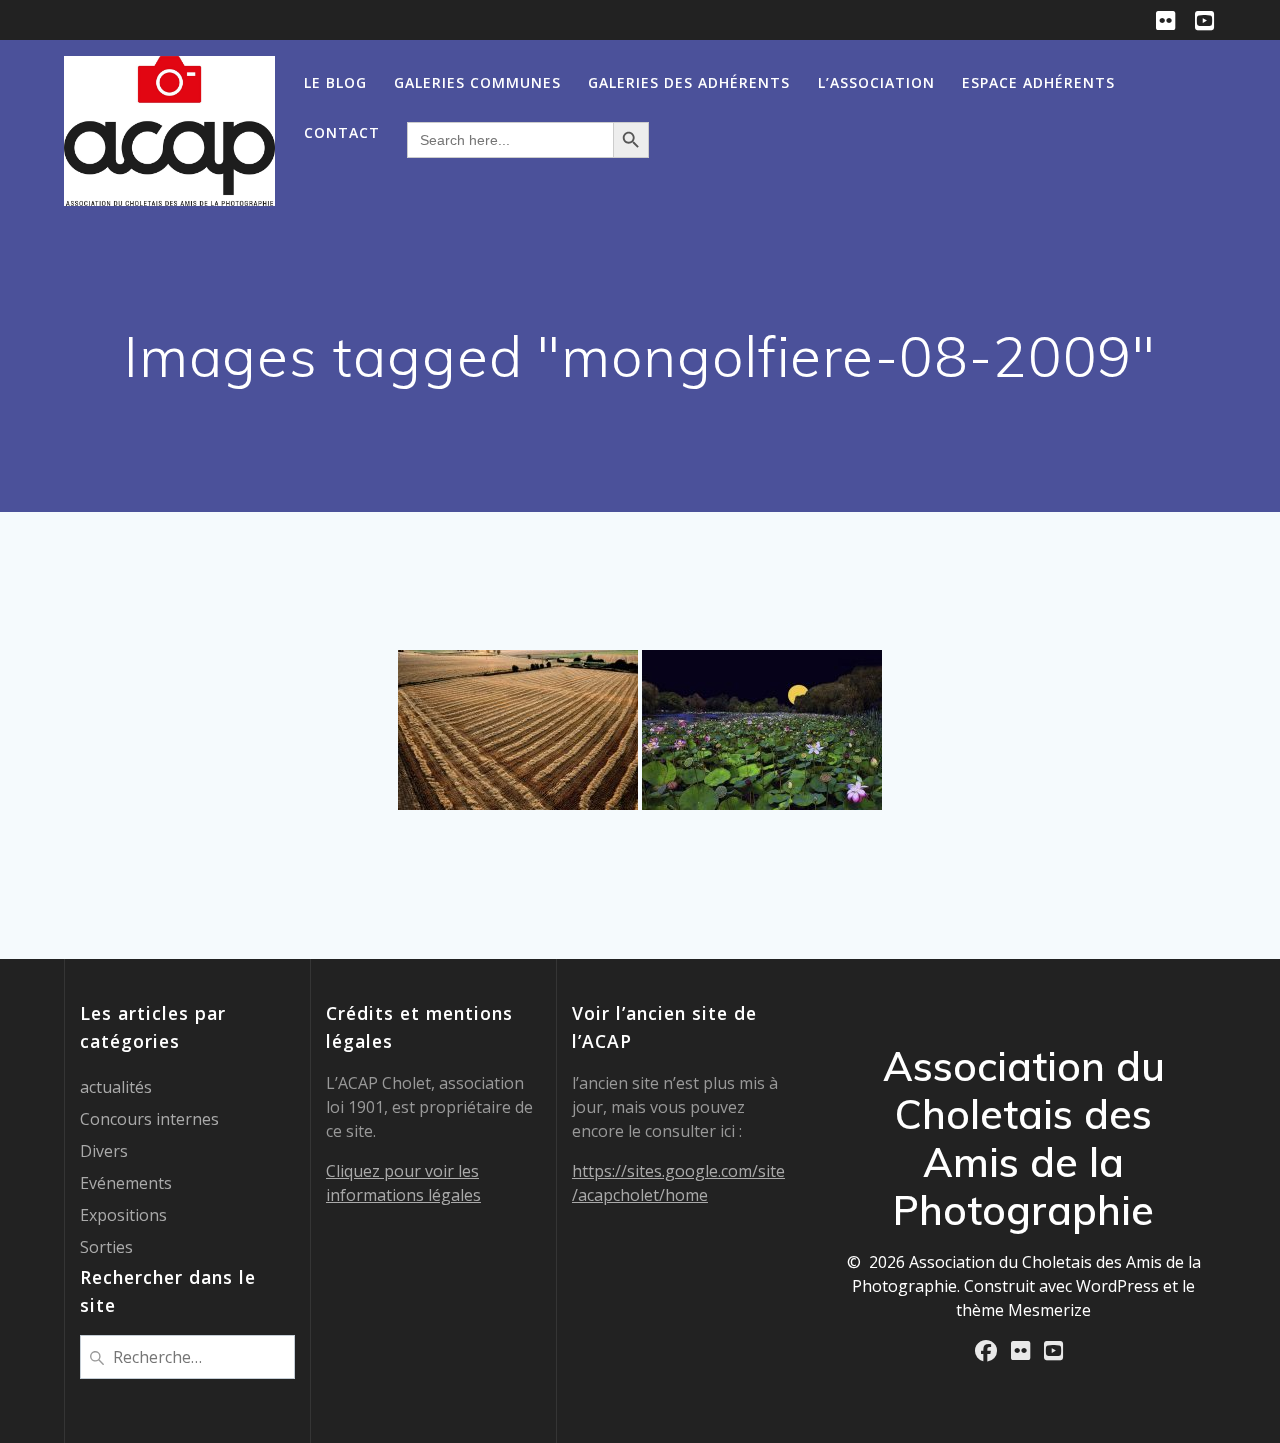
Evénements (126, 1183)
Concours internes (149, 1119)
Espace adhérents (1038, 82)
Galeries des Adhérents (689, 82)
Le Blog (335, 82)
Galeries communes (477, 82)
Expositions (123, 1215)
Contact (342, 132)
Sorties (106, 1247)
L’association (876, 82)
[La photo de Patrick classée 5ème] (518, 730)
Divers (104, 1151)
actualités (116, 1087)
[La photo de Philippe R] (762, 730)
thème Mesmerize (1023, 1310)
